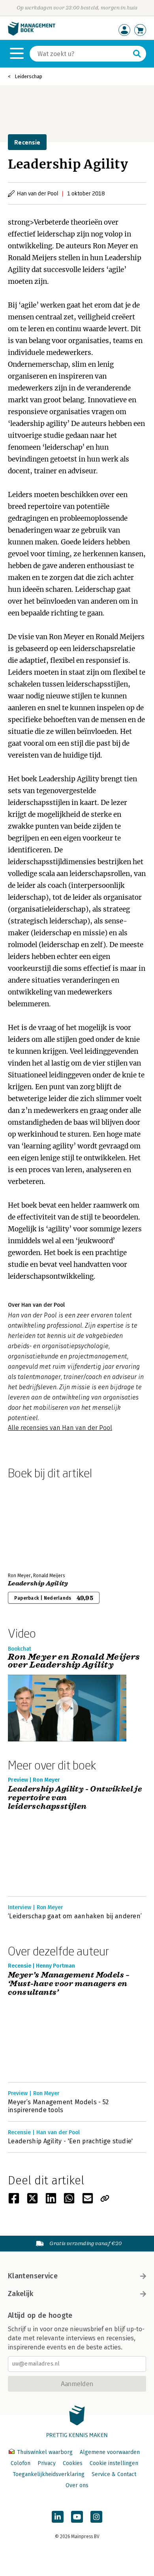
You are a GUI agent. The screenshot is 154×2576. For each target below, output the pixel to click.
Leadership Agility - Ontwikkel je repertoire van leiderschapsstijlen (75, 1798)
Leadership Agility (38, 1583)
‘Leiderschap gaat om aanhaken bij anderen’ (75, 1916)
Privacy (47, 2463)
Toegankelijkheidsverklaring (49, 2474)
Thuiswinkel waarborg (45, 2452)
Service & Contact (114, 2474)
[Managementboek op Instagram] (96, 2517)
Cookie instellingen (114, 2463)
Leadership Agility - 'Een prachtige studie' (70, 2141)
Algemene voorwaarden (110, 2452)
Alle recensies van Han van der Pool (60, 1428)
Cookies (73, 2463)
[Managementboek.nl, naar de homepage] (32, 34)
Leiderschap (28, 76)
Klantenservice (33, 2276)
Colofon (21, 2463)
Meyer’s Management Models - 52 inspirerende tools (58, 2106)
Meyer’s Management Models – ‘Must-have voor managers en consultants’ (69, 1984)
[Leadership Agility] (36, 1524)
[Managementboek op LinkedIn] (58, 2517)
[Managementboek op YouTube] (77, 2517)
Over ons (77, 2485)
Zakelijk (21, 2294)
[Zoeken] (137, 54)
